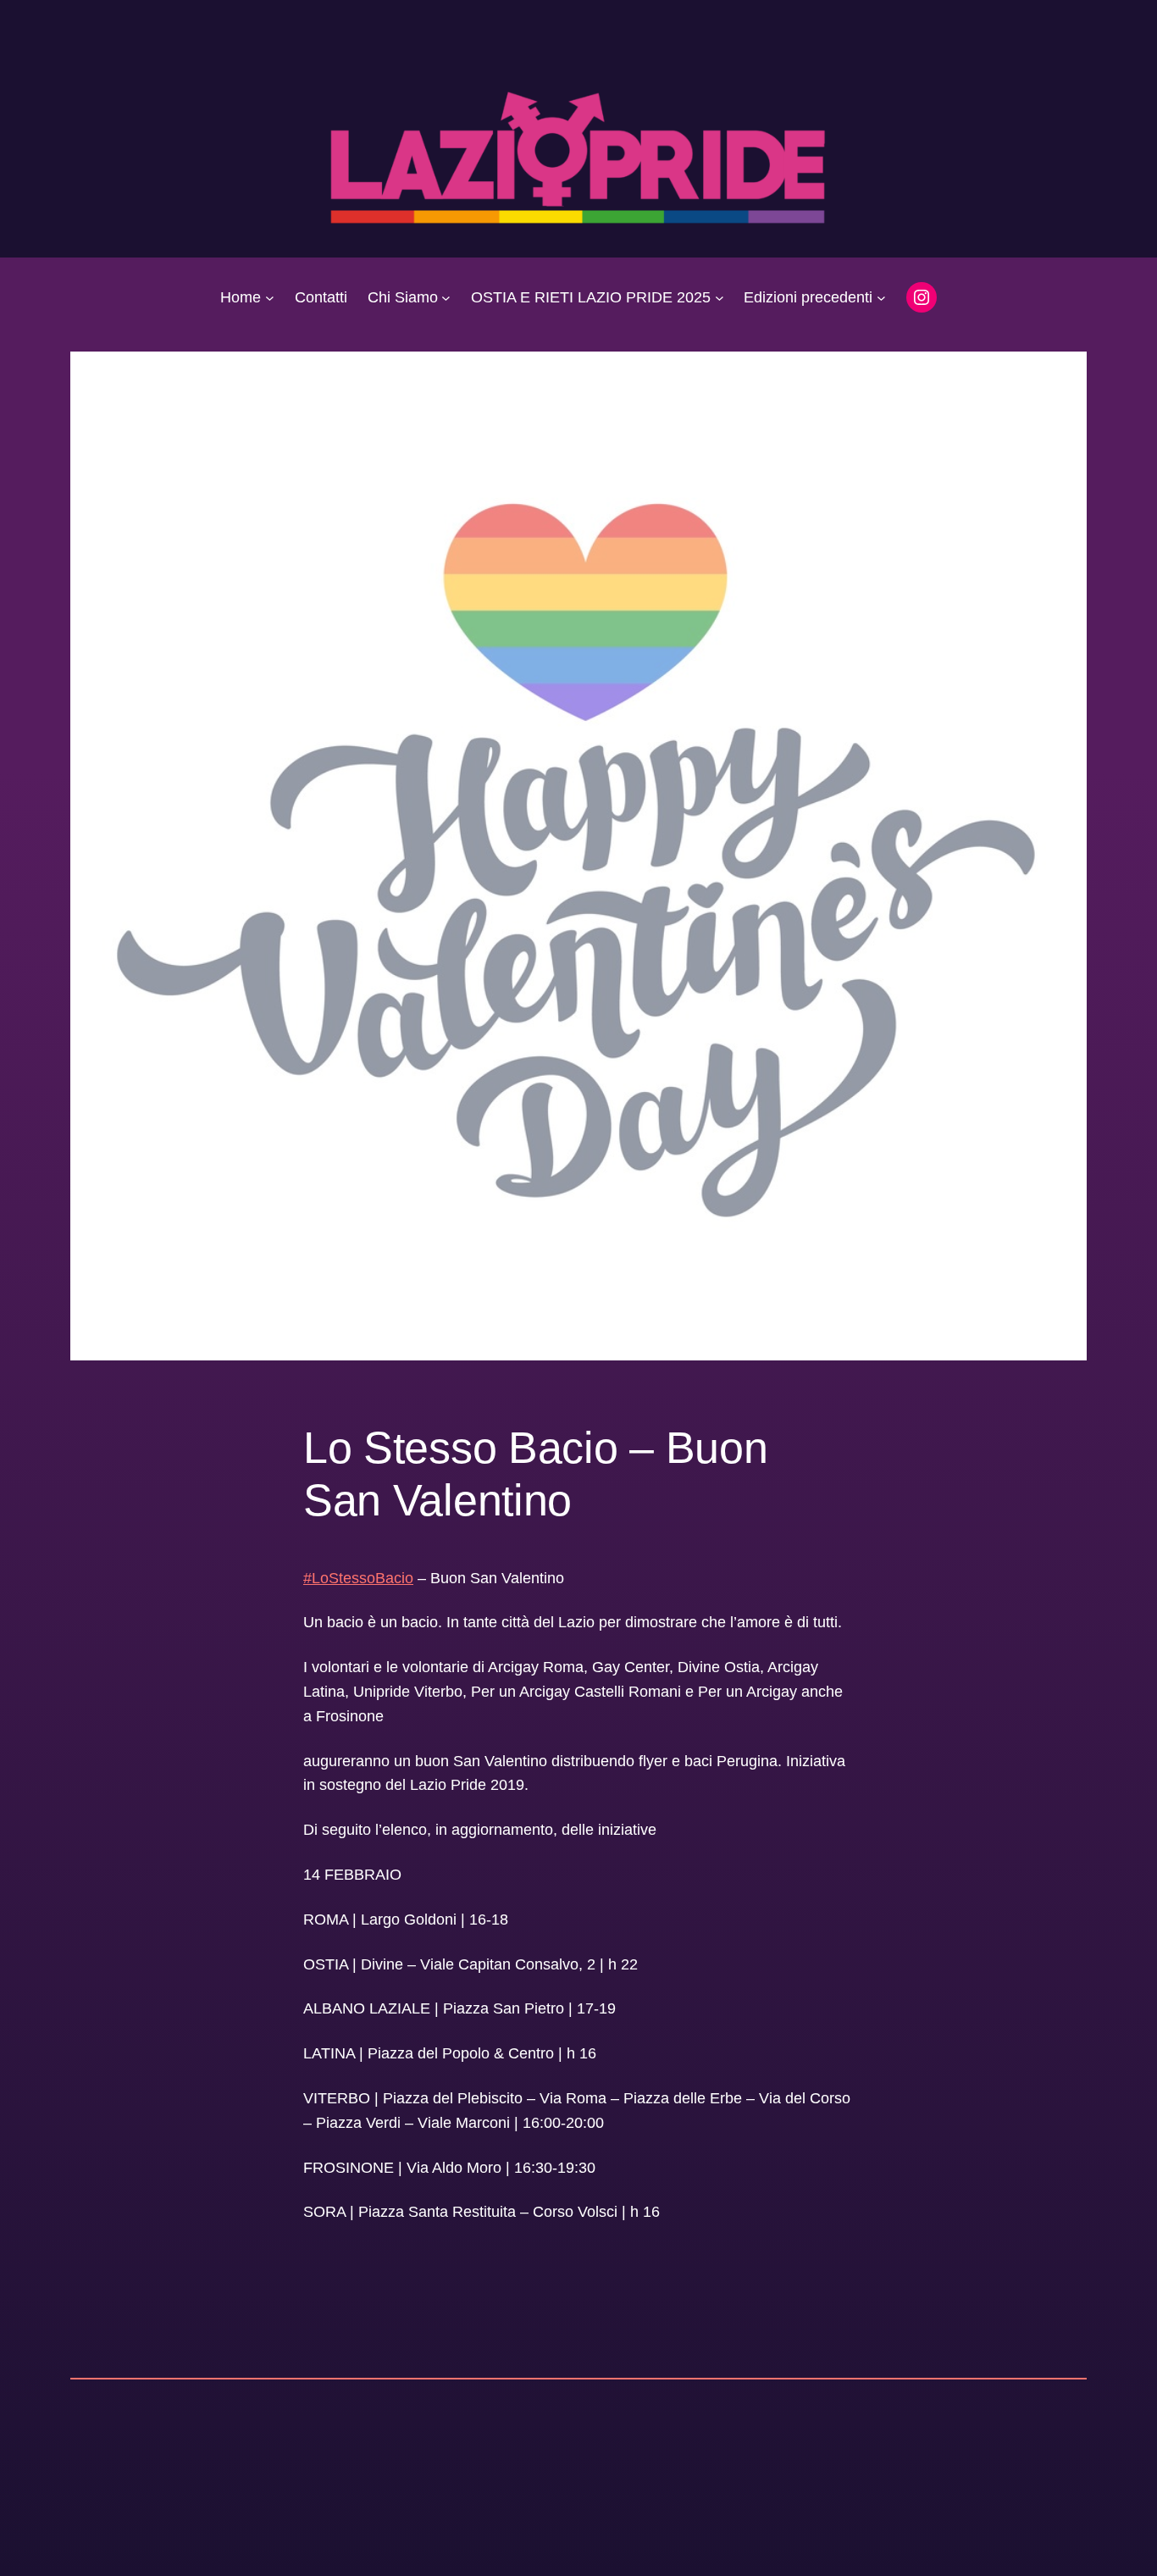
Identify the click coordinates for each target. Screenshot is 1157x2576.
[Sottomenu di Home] (270, 298)
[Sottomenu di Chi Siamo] (446, 298)
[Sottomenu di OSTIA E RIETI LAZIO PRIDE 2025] (720, 298)
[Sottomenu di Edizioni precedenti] (881, 298)
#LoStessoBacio (358, 1578)
